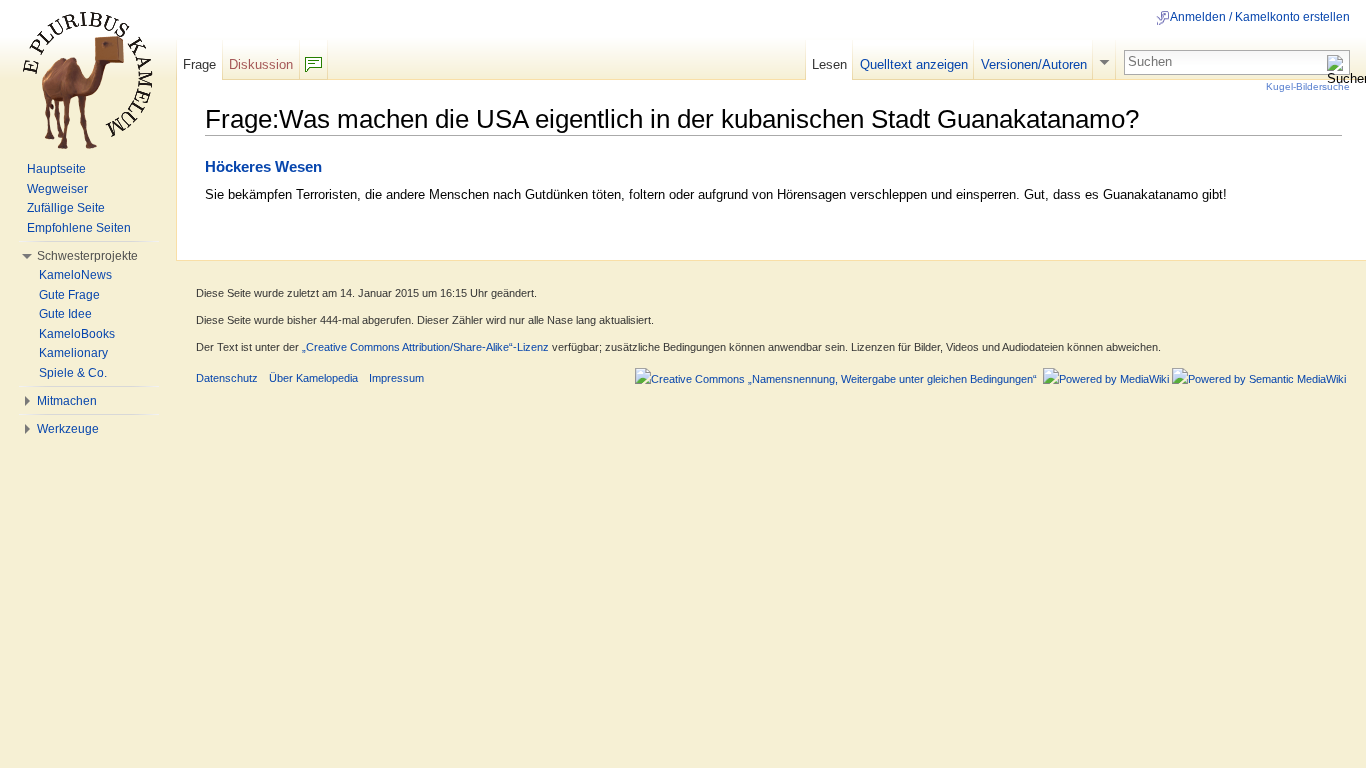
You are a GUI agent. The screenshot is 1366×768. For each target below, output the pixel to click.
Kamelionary (73, 353)
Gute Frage (69, 295)
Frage (199, 64)
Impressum (396, 378)
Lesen (829, 64)
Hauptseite (56, 169)
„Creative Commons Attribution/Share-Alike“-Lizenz (425, 347)
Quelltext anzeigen (914, 64)
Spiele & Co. (73, 373)
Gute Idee (65, 314)
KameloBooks (77, 334)
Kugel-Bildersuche (1308, 86)
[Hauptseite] (88, 80)
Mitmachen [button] (67, 401)
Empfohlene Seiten (79, 228)
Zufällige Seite (66, 208)
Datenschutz (227, 378)
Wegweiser (57, 189)
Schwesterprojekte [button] (87, 256)
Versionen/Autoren (1034, 64)
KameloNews (75, 275)
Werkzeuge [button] (68, 429)
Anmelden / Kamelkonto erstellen (1260, 17)
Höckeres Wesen (263, 167)
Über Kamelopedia (313, 378)
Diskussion (261, 64)
